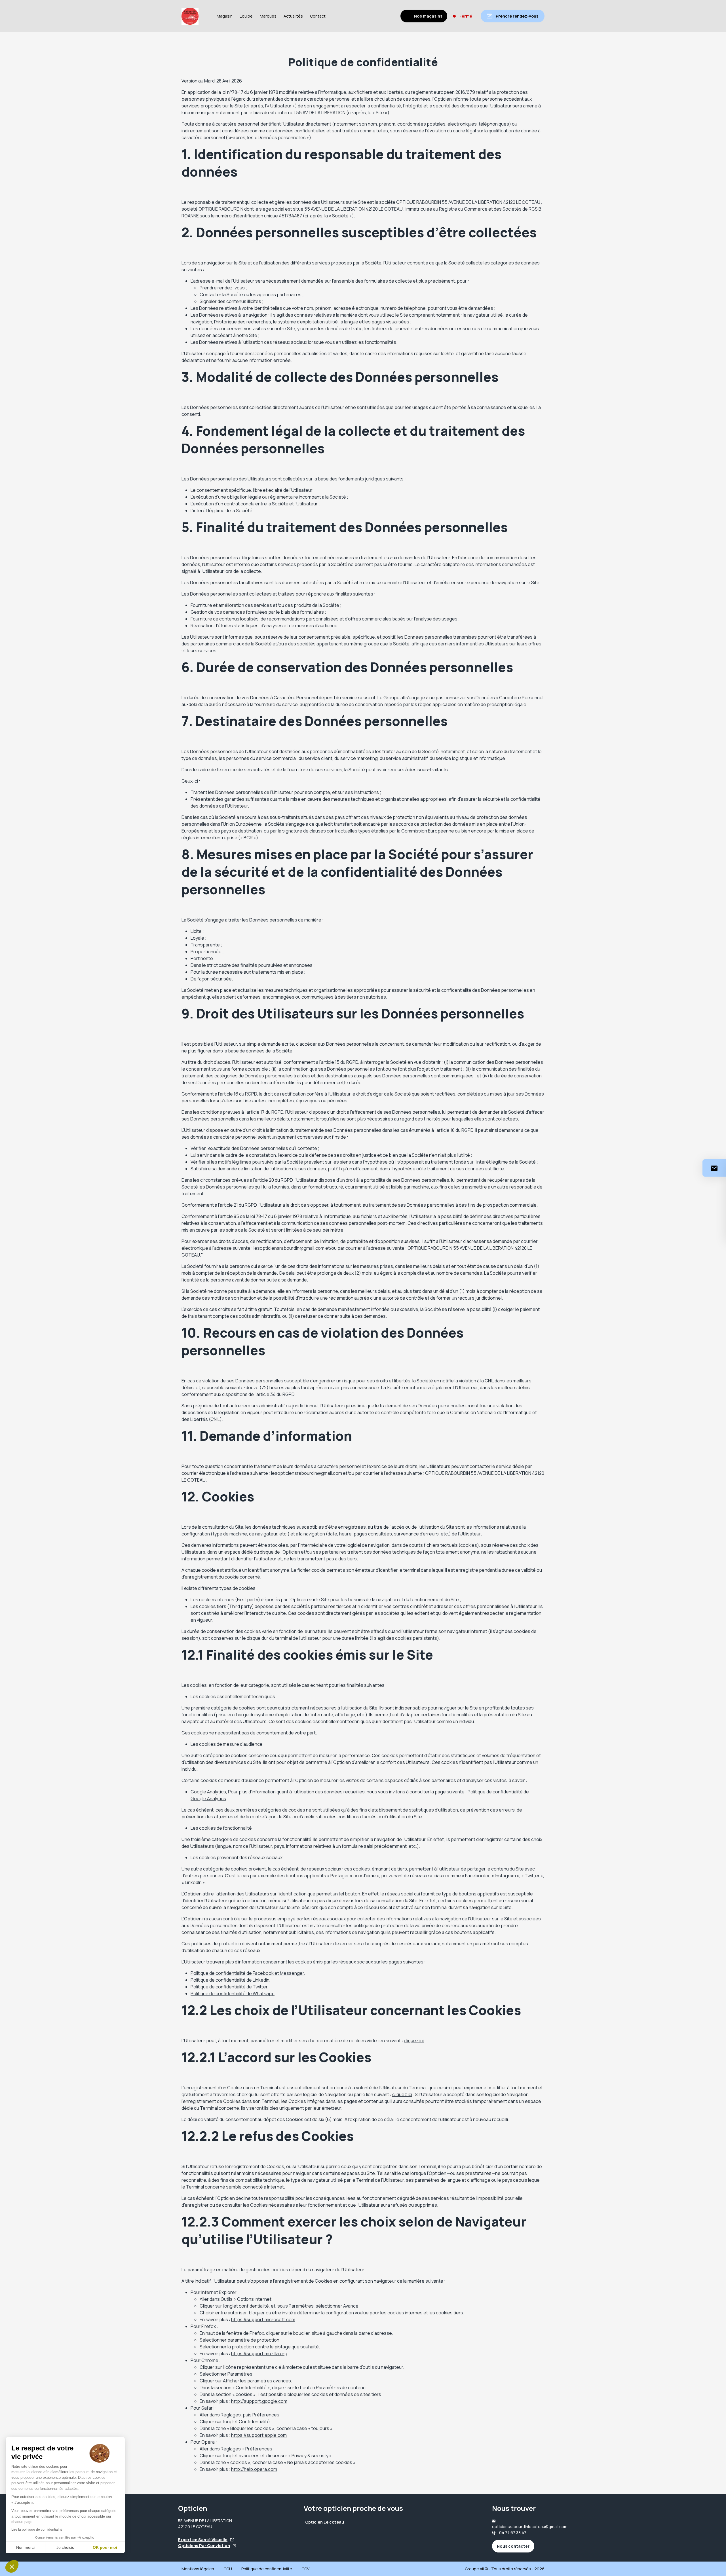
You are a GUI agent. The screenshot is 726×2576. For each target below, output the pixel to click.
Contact (318, 16)
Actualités (293, 16)
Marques (268, 16)
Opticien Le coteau (325, 2522)
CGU (228, 2569)
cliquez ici (414, 2041)
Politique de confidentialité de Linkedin (230, 1980)
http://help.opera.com (254, 2469)
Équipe (246, 16)
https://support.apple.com (259, 2435)
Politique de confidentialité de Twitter (229, 1987)
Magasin (225, 16)
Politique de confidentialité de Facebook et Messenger (247, 1973)
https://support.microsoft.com (263, 2319)
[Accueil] (190, 16)
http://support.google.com (259, 2401)
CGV (305, 2569)
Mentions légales (198, 2569)
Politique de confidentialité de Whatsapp (233, 1994)
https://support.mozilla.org (259, 2353)
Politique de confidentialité (267, 2569)
